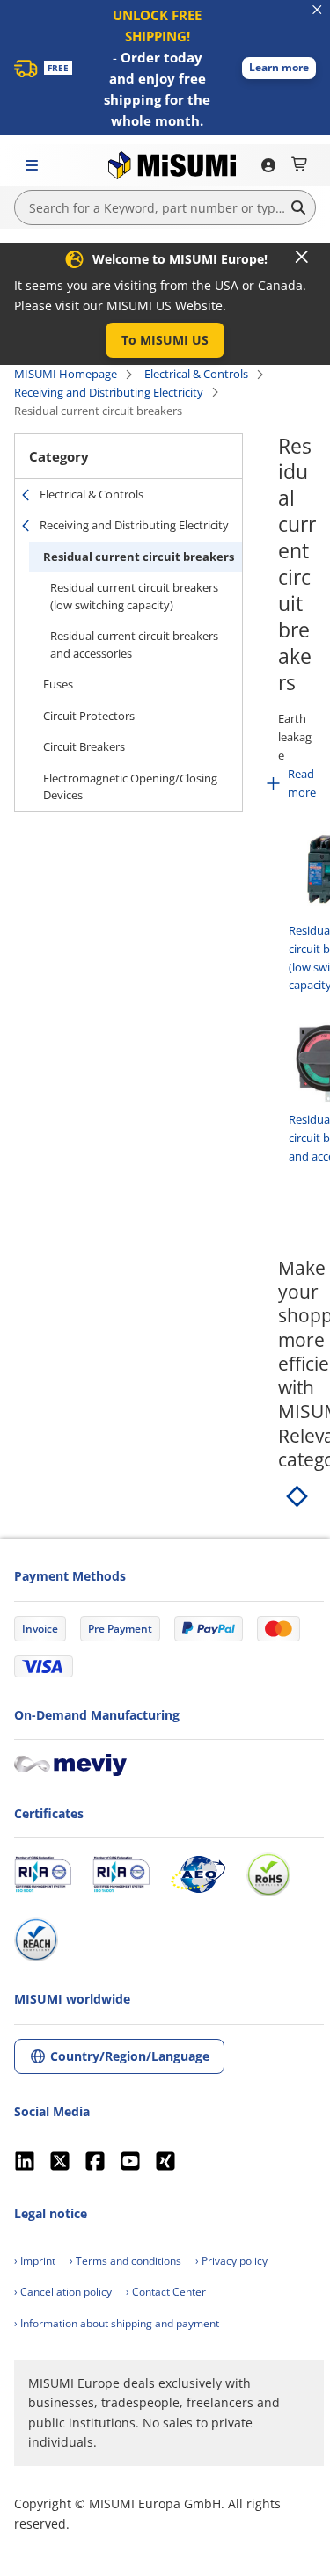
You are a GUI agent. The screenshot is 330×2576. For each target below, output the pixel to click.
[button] (279, 68)
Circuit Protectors (89, 716)
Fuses (58, 684)
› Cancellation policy (63, 2292)
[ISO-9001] (43, 1874)
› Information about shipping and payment (117, 2323)
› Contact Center (166, 2292)
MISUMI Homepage (66, 374)
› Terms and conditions (125, 2261)
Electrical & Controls (196, 374)
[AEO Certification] (198, 1874)
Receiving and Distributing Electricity (109, 392)
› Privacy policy (231, 2261)
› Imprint (35, 2261)
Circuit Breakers (84, 746)
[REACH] (36, 1939)
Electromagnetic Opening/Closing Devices (130, 787)
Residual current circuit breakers (139, 557)
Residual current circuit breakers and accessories (134, 644)
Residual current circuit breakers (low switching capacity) (134, 596)
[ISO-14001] (121, 1874)
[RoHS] (268, 1874)
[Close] (302, 257)
